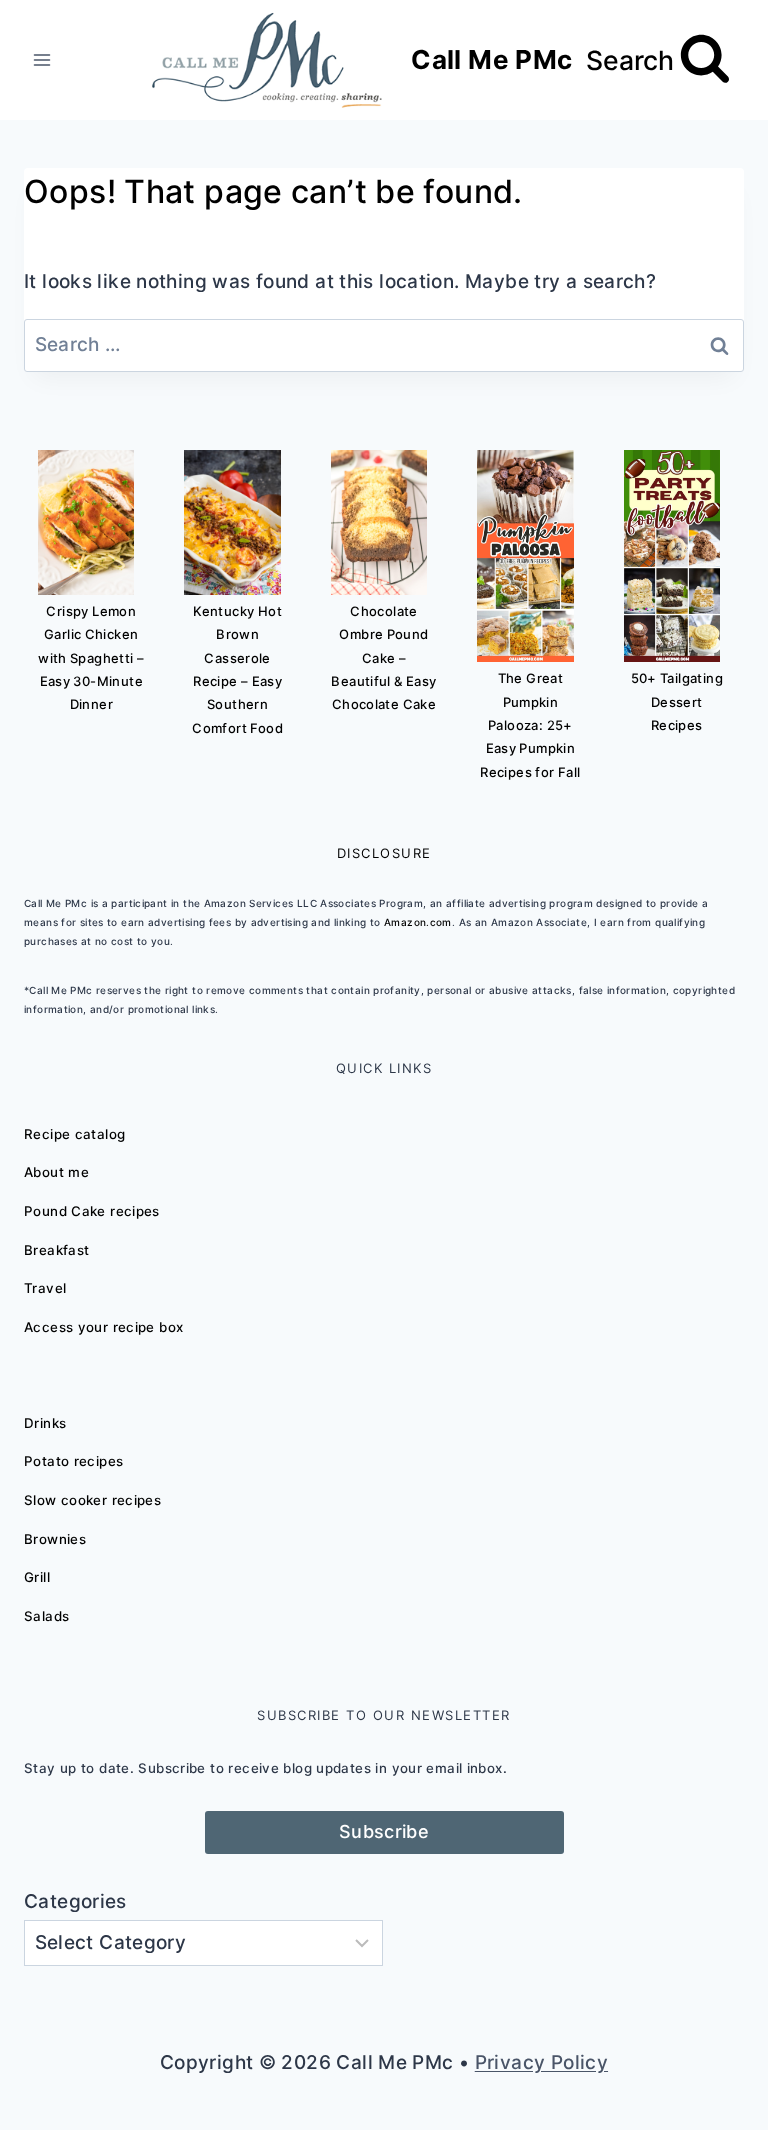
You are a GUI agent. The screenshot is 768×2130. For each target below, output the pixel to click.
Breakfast (56, 1250)
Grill (37, 1577)
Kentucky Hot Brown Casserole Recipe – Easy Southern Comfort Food (237, 669)
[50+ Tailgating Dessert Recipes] (672, 556)
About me (56, 1172)
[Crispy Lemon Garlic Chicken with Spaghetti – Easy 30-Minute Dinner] (86, 522)
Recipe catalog (74, 1134)
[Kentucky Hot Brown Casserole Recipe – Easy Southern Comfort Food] (232, 522)
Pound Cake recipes (92, 1211)
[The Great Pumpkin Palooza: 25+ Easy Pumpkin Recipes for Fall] (525, 556)
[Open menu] (42, 59)
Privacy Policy (541, 2062)
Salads (46, 1616)
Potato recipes (73, 1461)
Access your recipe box (103, 1327)
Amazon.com (418, 922)
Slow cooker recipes (92, 1500)
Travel (45, 1288)
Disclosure (384, 853)
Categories (75, 1901)
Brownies (55, 1539)
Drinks (45, 1423)
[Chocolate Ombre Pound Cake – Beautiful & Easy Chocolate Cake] (379, 522)
